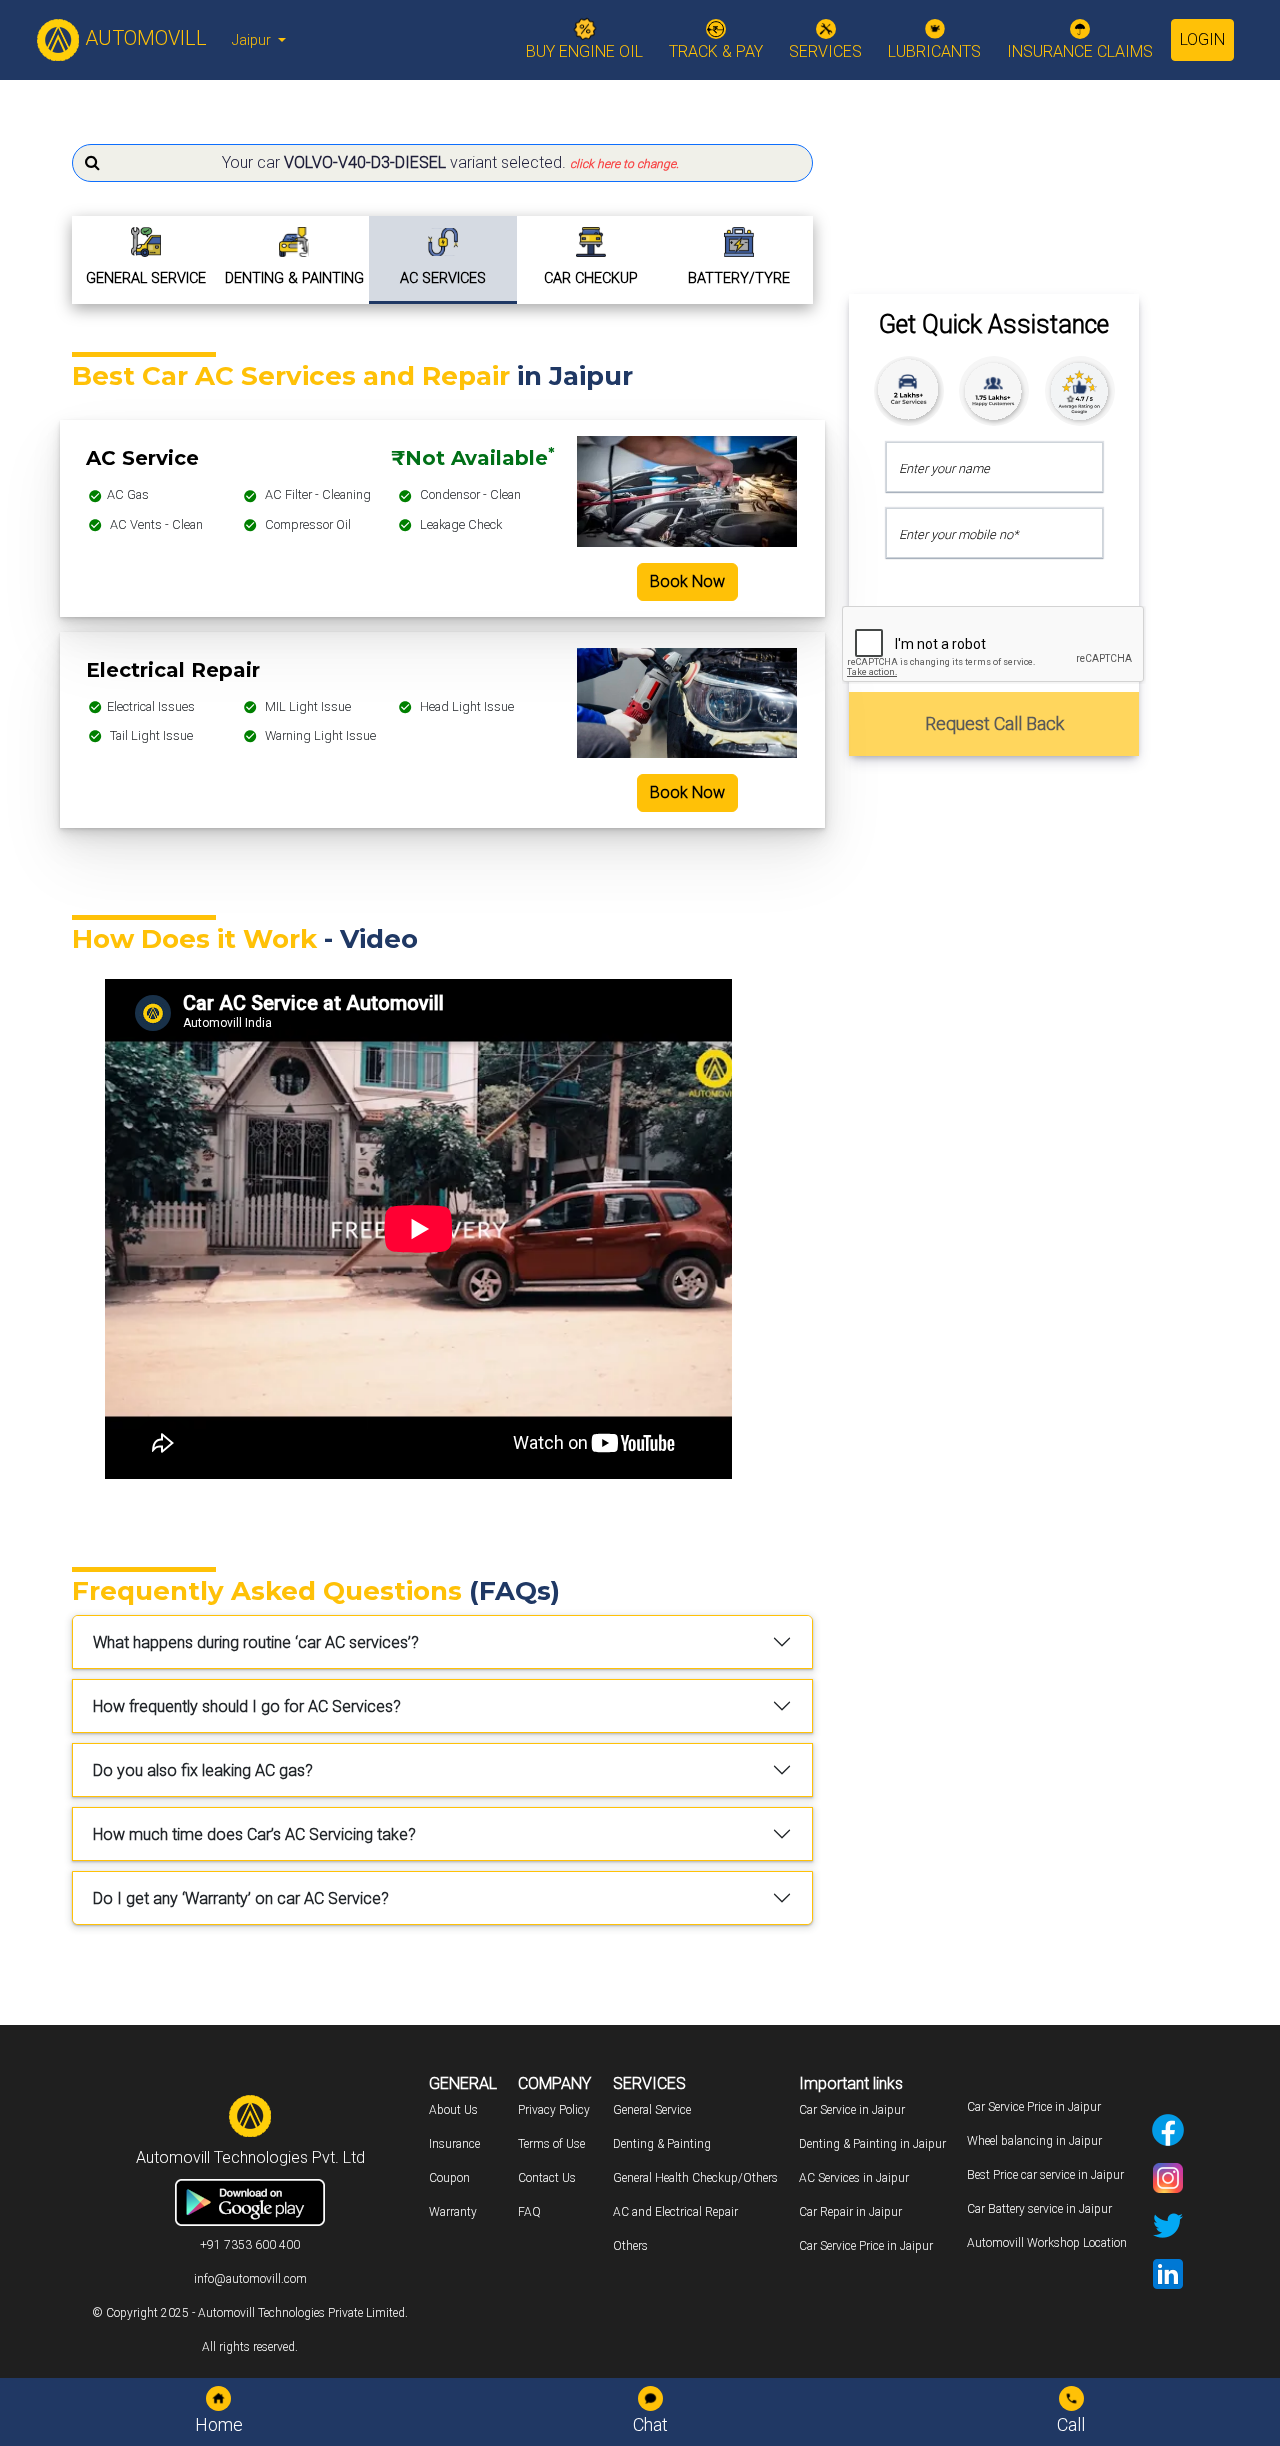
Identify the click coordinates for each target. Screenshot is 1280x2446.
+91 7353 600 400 (250, 2245)
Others (630, 2246)
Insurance (454, 2144)
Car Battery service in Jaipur (1039, 2209)
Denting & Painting (662, 2144)
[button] (442, 163)
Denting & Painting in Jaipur (872, 2144)
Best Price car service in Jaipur (1045, 2175)
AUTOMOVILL (143, 38)
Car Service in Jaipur (852, 2110)
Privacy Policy (554, 2110)
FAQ (529, 2212)
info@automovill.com (250, 2279)
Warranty (453, 2212)
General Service (652, 2110)
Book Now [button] (687, 581)
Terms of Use (551, 2144)
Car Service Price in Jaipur (866, 2246)
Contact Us (547, 2178)
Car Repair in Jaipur (850, 2212)
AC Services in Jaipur (854, 2178)
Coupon (449, 2178)
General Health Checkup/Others (695, 2178)
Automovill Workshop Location (1047, 2243)
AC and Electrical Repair (675, 2212)
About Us (453, 2110)
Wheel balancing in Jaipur (1034, 2141)
